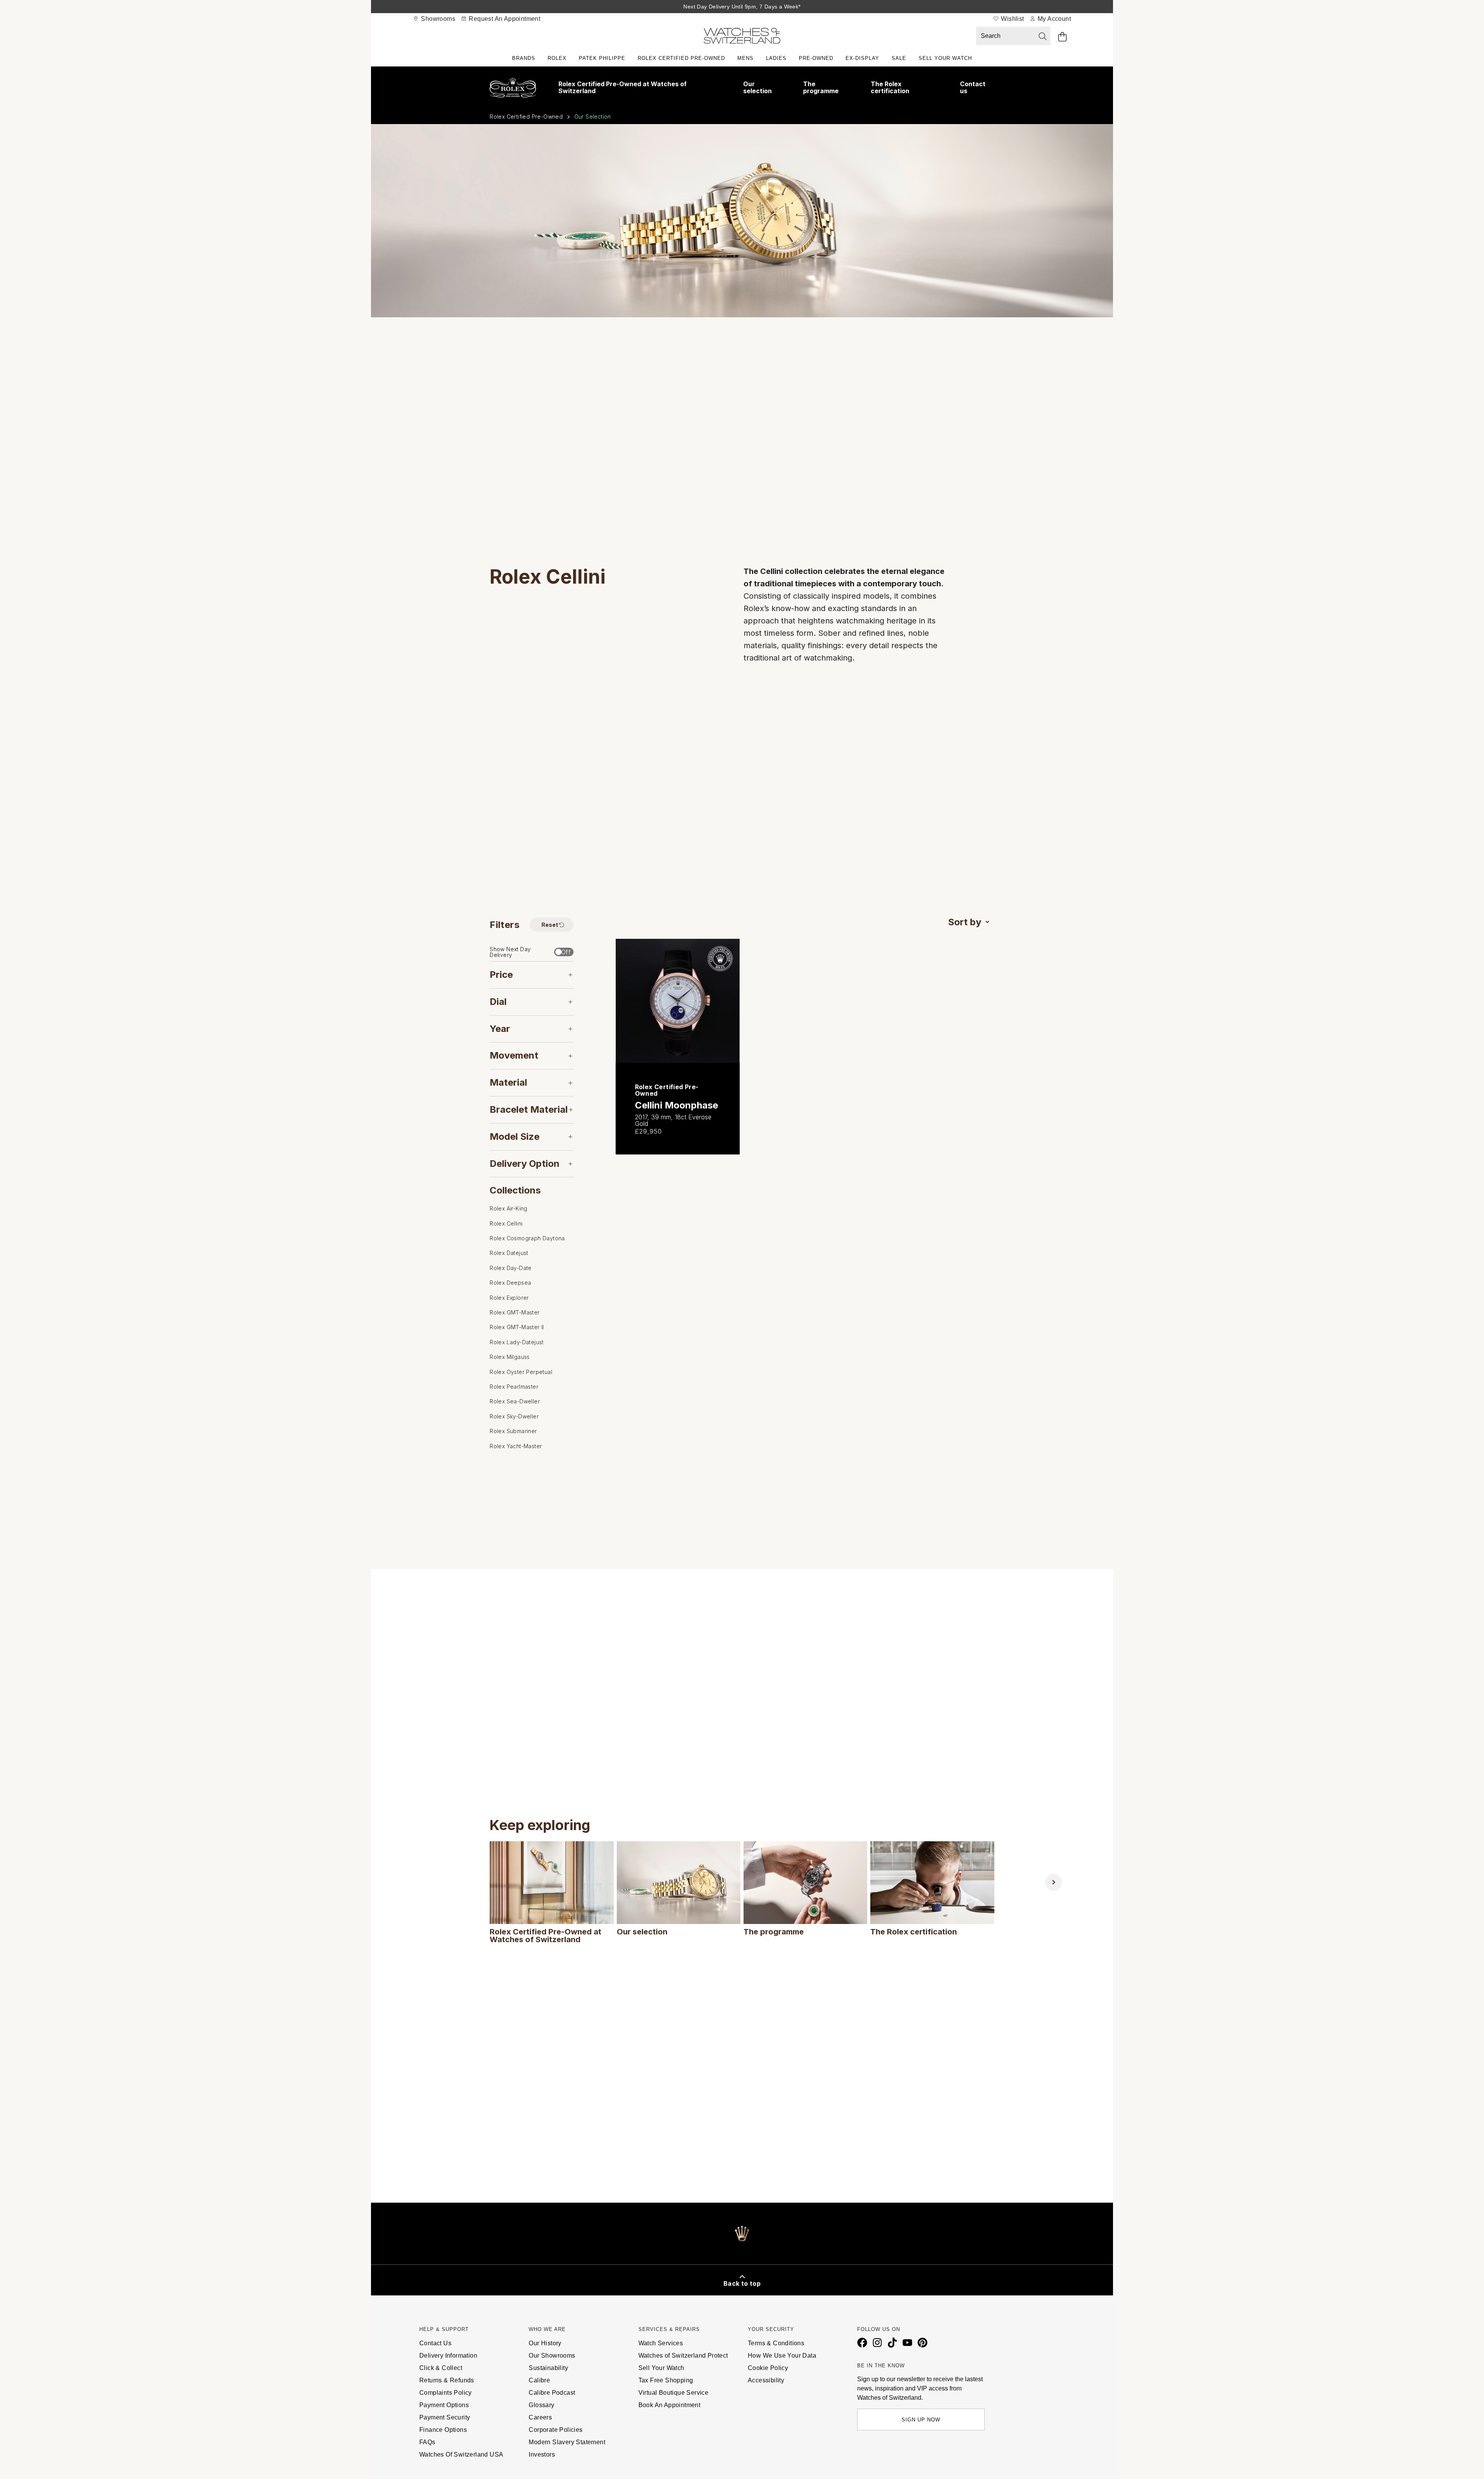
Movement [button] (514, 1055)
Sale (899, 58)
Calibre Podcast (552, 2393)
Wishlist (1012, 19)
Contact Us (435, 2343)
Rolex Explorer (509, 1297)
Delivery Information (448, 2356)
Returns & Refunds (447, 2380)
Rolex (557, 58)
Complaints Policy (446, 2393)
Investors (542, 2454)
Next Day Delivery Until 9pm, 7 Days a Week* (742, 7)
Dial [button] (498, 1002)
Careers (540, 2417)
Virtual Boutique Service (674, 2393)
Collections (515, 1190)
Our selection (757, 87)
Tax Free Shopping (666, 2380)
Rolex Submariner (513, 1431)
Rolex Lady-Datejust (517, 1342)
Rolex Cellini (506, 1223)
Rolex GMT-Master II (517, 1327)
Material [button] (508, 1082)
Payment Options (444, 2405)
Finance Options (443, 2430)
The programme (821, 87)
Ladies (776, 58)
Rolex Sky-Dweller (514, 1416)
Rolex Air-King (509, 1208)
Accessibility (766, 2380)
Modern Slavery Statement (567, 2442)
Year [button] (500, 1028)
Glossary (541, 2405)
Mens (745, 58)
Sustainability (548, 2368)
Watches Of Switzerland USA (461, 2454)
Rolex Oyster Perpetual (521, 1371)
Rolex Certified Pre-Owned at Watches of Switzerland (623, 87)
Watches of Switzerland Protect (683, 2356)
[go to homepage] (742, 37)
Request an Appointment (504, 19)
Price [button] (501, 975)
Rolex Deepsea (510, 1283)
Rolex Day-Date (511, 1268)
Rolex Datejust (509, 1253)
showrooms (437, 19)
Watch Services (661, 2343)
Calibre (539, 2380)
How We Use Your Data (782, 2356)
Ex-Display (862, 58)
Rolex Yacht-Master (516, 1446)
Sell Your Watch (945, 58)
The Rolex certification (890, 87)
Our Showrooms (552, 2356)
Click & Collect (441, 2368)
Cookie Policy (768, 2368)
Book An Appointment (670, 2405)
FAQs (427, 2442)
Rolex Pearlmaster (514, 1387)
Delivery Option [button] (525, 1163)
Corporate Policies (556, 2430)
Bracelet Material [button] (529, 1109)
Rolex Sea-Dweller (515, 1401)
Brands (524, 58)
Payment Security (445, 2417)
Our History (545, 2343)
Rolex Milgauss (510, 1357)
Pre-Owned (816, 58)
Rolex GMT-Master (515, 1312)
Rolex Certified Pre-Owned (681, 58)
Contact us (973, 87)
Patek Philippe (602, 58)
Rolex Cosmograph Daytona (527, 1238)
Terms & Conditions (776, 2343)
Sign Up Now (921, 2420)
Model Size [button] (515, 1136)
